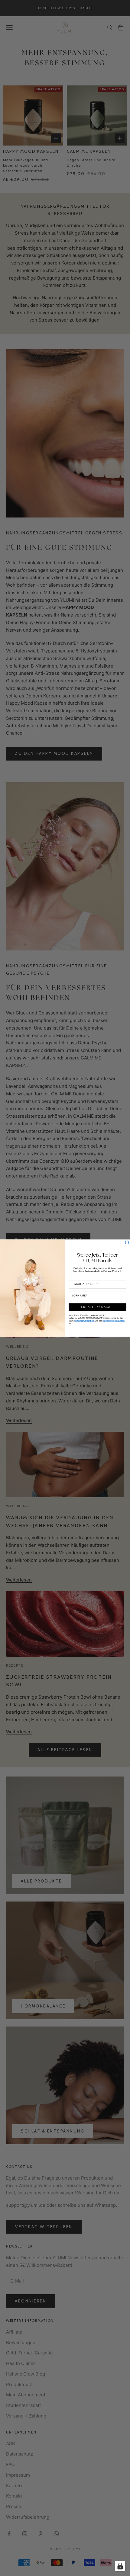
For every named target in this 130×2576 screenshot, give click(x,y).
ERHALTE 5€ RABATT (98, 1307)
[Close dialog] (127, 1242)
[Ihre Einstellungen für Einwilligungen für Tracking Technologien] (120, 2566)
